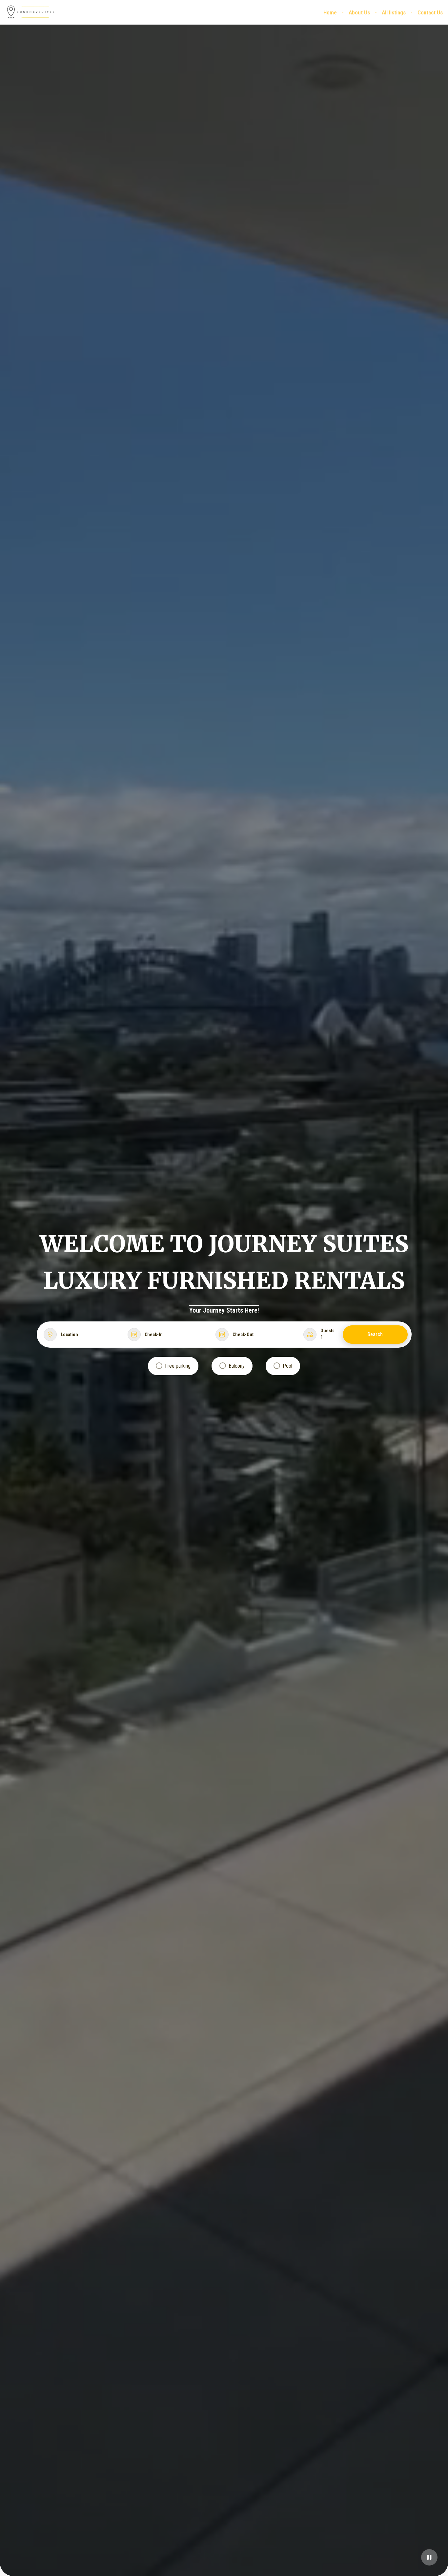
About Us (359, 12)
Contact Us (430, 12)
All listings (394, 12)
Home (330, 12)
